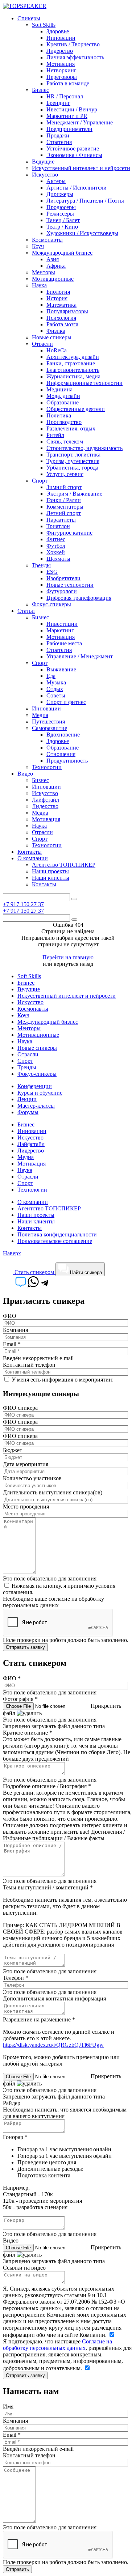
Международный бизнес (62, 253)
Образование (63, 402)
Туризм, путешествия (73, 461)
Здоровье (58, 31)
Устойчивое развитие (73, 148)
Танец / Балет (63, 220)
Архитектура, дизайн (73, 357)
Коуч (38, 246)
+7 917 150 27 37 (23, 904)
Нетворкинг (61, 70)
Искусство (45, 175)
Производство (64, 422)
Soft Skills (44, 25)
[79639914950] (45, 1285)
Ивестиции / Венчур (72, 109)
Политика (59, 415)
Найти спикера (85, 1272)
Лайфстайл (46, 800)
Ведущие (43, 162)
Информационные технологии (85, 383)
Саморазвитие (50, 728)
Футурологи (62, 591)
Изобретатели (63, 578)
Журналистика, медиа (73, 376)
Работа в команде (68, 83)
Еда (51, 676)
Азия (53, 259)
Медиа (40, 715)
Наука (39, 285)
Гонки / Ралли (64, 500)
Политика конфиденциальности (57, 1234)
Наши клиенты (51, 878)
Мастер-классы (36, 1106)
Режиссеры (60, 214)
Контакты (30, 852)
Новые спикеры (52, 337)
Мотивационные (53, 279)
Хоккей (56, 552)
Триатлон (58, 526)
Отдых (55, 689)
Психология (61, 318)
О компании (33, 858)
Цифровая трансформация (79, 598)
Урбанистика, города (72, 468)
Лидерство (60, 51)
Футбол (56, 546)
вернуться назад (73, 964)
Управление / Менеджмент (80, 656)
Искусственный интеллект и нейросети (81, 168)
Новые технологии (70, 585)
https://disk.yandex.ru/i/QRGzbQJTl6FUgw (53, 2045)
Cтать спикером (34, 1272)
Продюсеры (61, 207)
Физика (56, 331)
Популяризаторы (67, 311)
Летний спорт (64, 513)
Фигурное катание (69, 533)
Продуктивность (67, 761)
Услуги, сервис (65, 474)
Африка (56, 266)
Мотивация (61, 64)
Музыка (56, 682)
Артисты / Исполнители (77, 188)
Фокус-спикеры (51, 604)
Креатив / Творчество (73, 44)
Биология (58, 292)
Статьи (26, 611)
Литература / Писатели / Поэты (85, 201)
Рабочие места (64, 643)
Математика (61, 305)
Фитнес (56, 539)
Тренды (41, 565)
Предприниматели (69, 129)
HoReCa (57, 350)
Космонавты (47, 240)
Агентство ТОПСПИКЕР (64, 865)
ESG (52, 572)
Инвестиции (62, 624)
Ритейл (55, 435)
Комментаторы (65, 507)
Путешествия (48, 722)
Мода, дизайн (63, 396)
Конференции (35, 1086)
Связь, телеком (65, 442)
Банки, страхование (71, 363)
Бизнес (40, 90)
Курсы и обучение (40, 1093)
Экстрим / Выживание (74, 494)
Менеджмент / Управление (80, 122)
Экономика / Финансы (74, 155)
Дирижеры (60, 194)
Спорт (40, 481)
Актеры (56, 181)
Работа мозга (62, 324)
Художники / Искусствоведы (82, 233)
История (57, 298)
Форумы (28, 1112)
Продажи (58, 135)
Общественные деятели (76, 409)
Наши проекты (50, 871)
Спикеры (29, 18)
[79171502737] (34, 1285)
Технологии (47, 767)
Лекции (27, 1099)
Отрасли (42, 344)
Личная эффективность (75, 57)
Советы (56, 695)
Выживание (61, 669)
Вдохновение (63, 735)
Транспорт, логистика (73, 455)
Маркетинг (60, 630)
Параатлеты (61, 520)
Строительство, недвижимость (85, 448)
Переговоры (62, 77)
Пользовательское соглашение (55, 1241)
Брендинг (58, 103)
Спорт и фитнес (66, 702)
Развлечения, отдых (71, 428)
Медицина (59, 389)
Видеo (25, 774)
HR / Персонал (65, 96)
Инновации (61, 38)
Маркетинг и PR (67, 116)
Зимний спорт (64, 487)
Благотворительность (73, 370)
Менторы (44, 272)
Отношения (61, 754)
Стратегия (59, 142)
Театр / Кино (62, 227)
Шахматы (58, 559)
